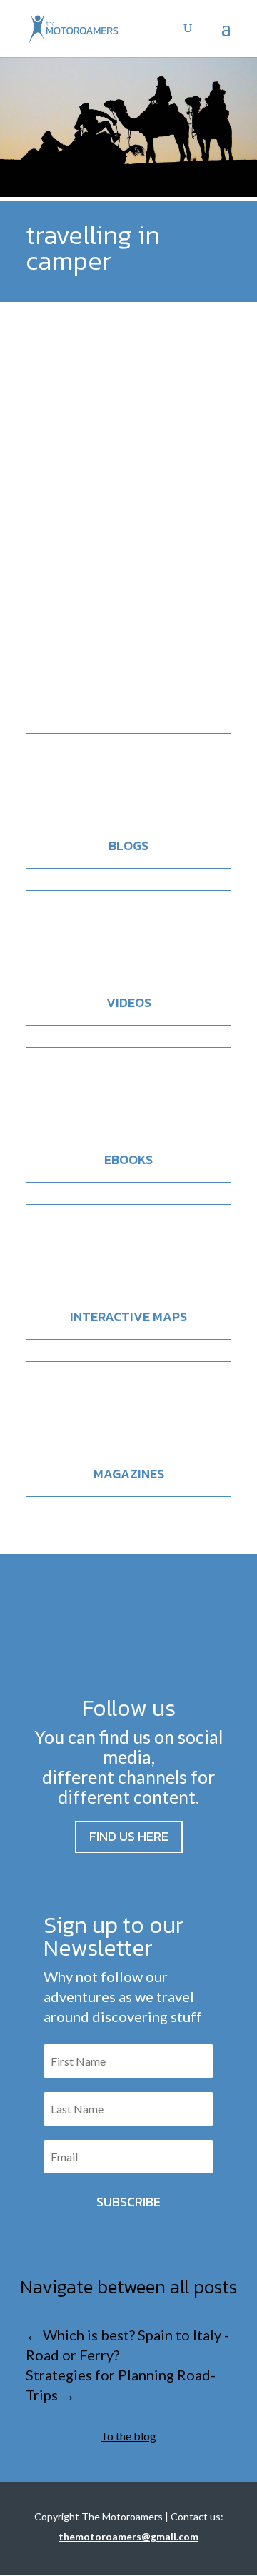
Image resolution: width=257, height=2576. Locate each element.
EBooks (128, 1160)
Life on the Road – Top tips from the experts (114, 586)
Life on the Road (133, 632)
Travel (184, 632)
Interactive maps (128, 1317)
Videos (129, 1002)
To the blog (128, 2436)
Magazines (129, 1474)
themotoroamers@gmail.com (128, 2536)
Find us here (129, 1836)
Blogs (128, 845)
